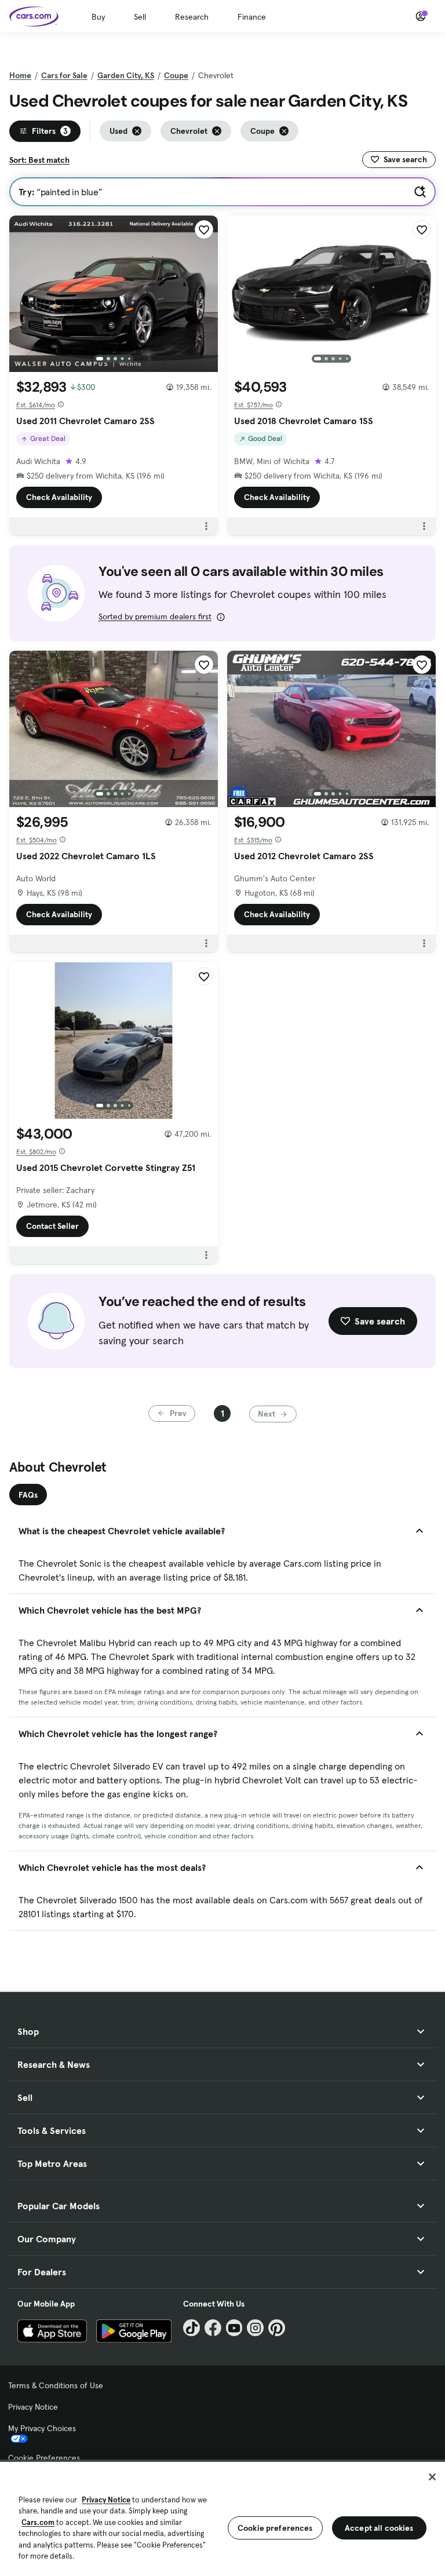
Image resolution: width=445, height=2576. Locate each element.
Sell (140, 17)
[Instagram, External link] (255, 2328)
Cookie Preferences (44, 2458)
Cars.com (38, 2522)
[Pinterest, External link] (277, 2328)
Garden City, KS (126, 75)
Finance (252, 17)
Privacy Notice (33, 2407)
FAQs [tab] (28, 1495)
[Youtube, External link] (234, 2328)
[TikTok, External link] (192, 2328)
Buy (98, 17)
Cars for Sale (64, 75)
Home (20, 75)
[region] (222, 2518)
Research (192, 17)
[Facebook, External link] (213, 2328)
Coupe (176, 75)
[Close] (432, 2477)
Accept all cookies (379, 2528)
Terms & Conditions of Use (56, 2385)
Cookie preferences (275, 2528)
